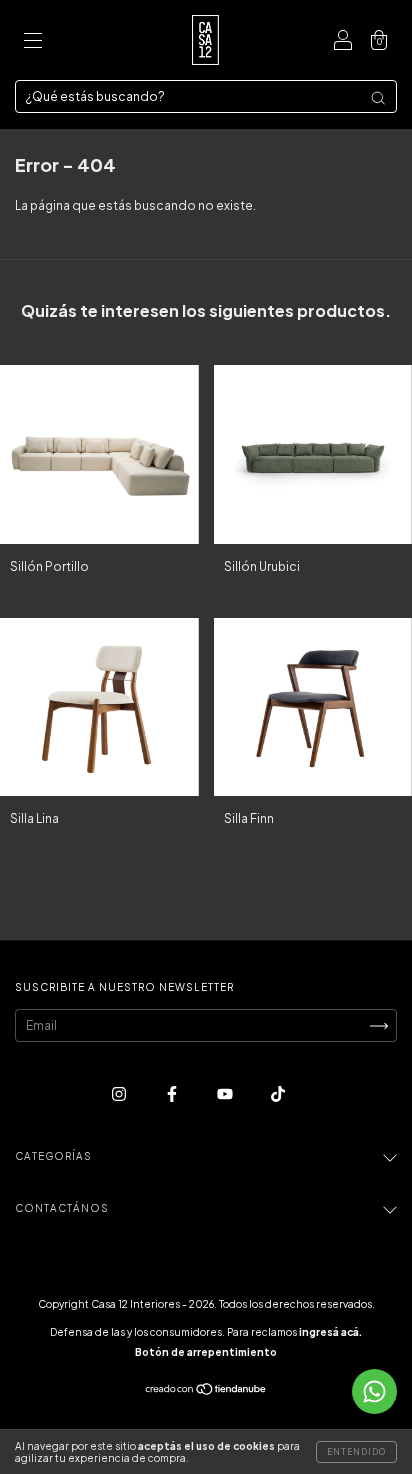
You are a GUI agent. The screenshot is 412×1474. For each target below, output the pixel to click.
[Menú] (33, 42)
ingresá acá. (330, 1332)
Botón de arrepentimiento (206, 1352)
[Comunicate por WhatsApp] (374, 1391)
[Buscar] (378, 98)
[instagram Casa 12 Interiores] (120, 1094)
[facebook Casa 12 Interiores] (173, 1094)
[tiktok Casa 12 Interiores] (278, 1094)
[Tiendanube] (206, 1391)
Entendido (356, 1452)
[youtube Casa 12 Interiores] (226, 1094)
